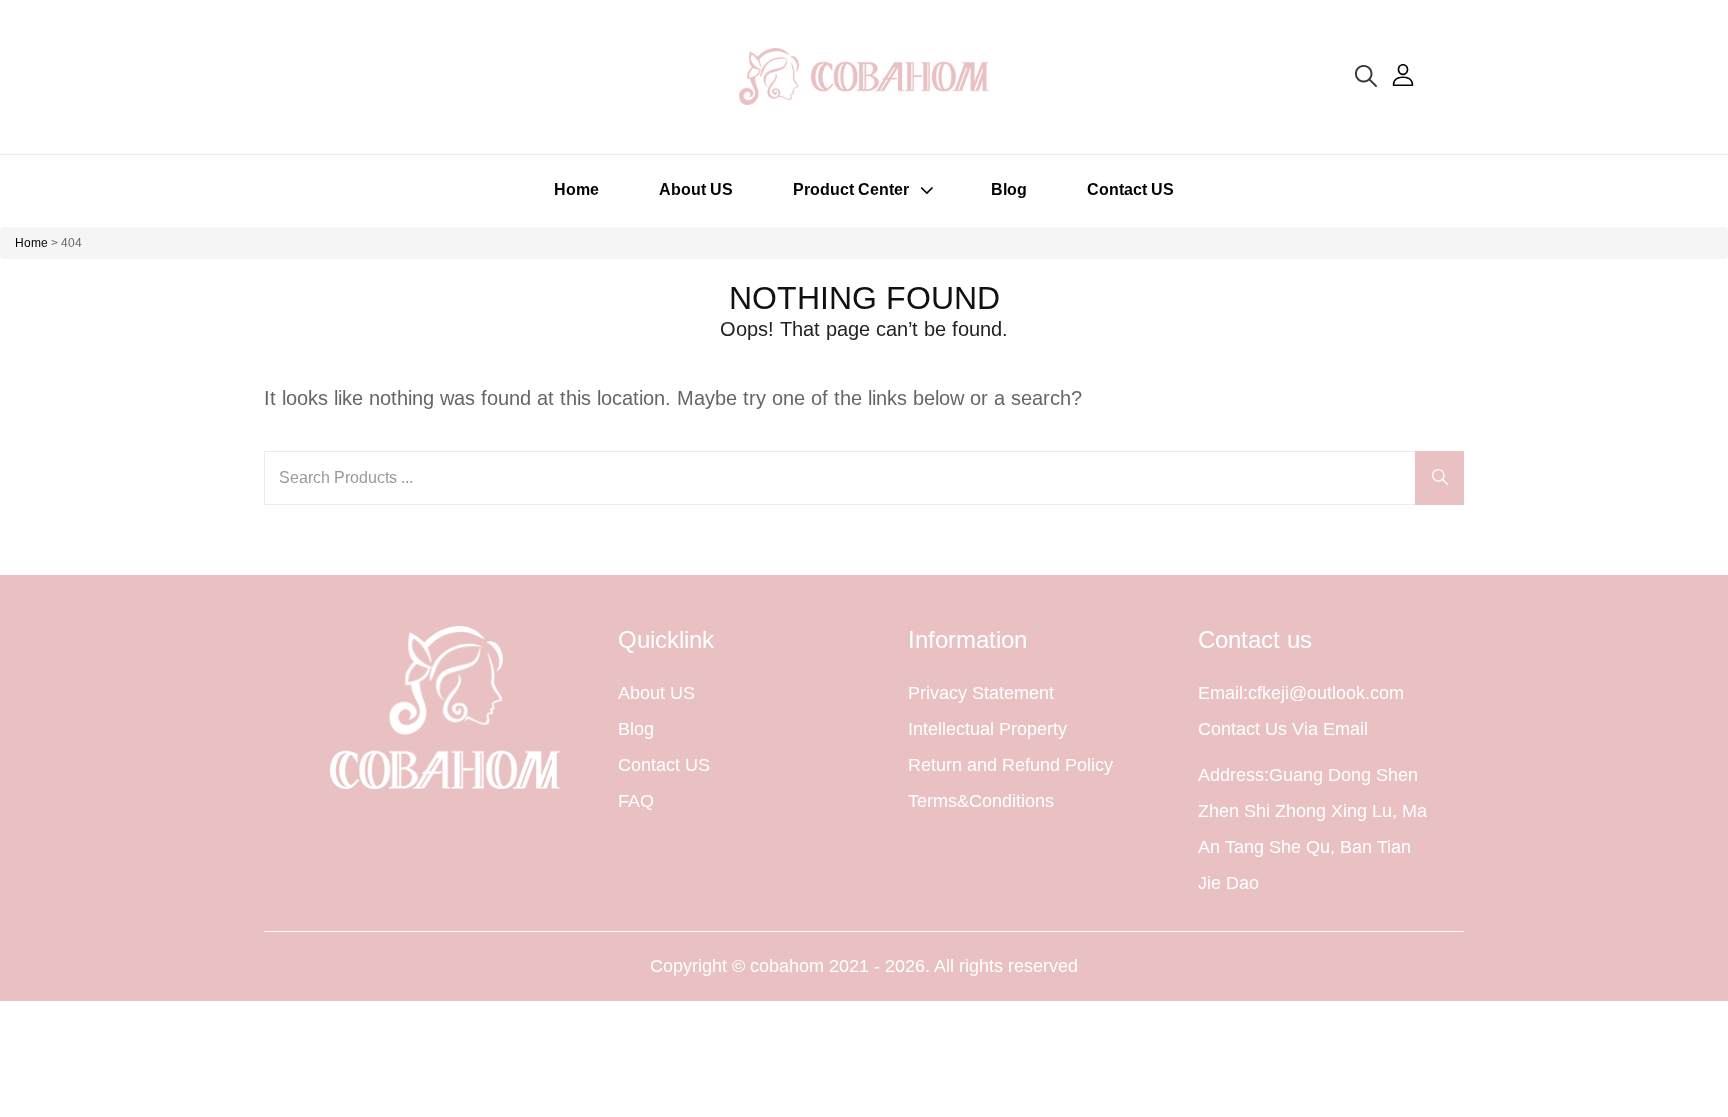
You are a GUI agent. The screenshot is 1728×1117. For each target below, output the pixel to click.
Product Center (851, 189)
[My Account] (1403, 75)
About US (696, 189)
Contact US (1130, 189)
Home (576, 189)
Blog (1009, 189)
